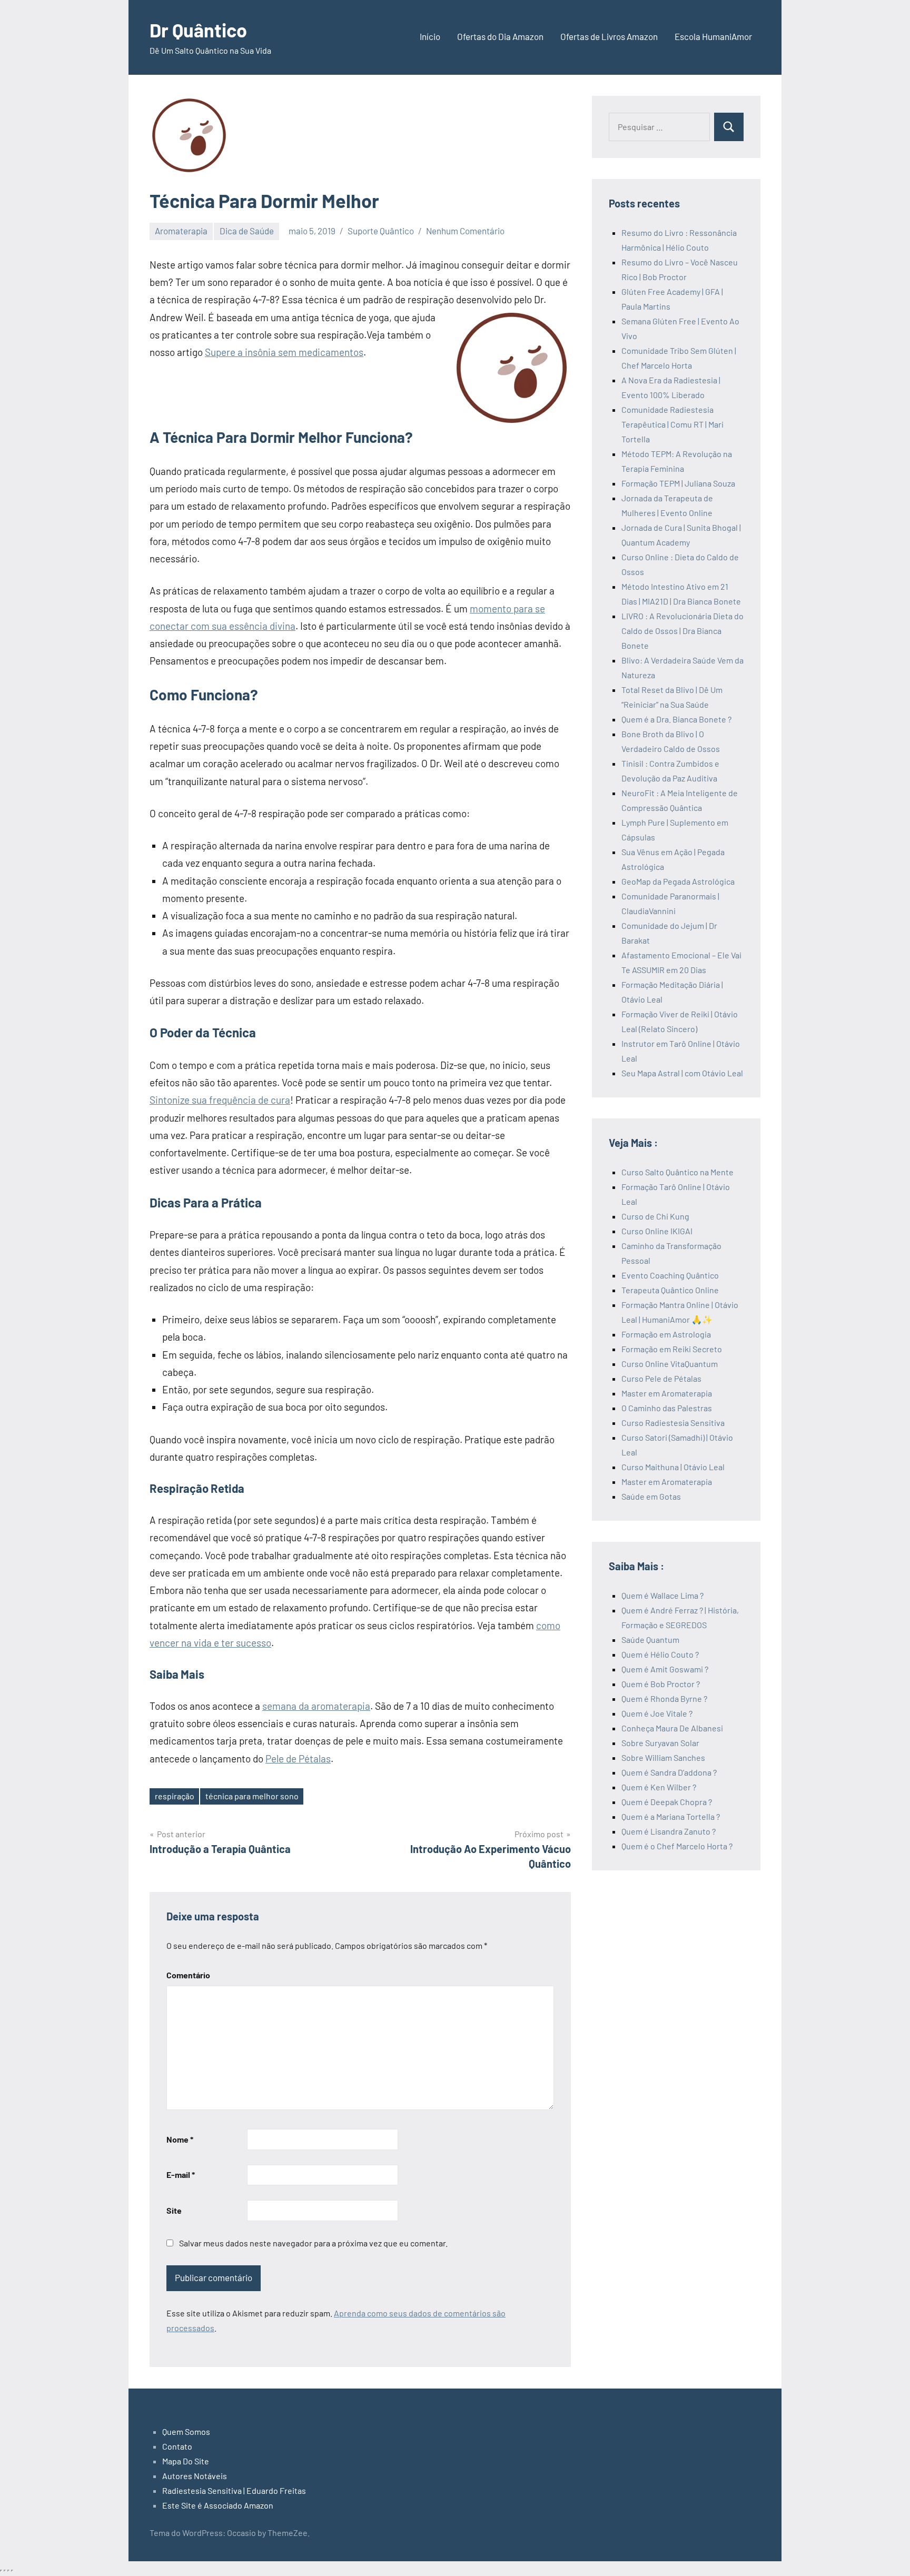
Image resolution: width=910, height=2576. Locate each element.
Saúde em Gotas (651, 1496)
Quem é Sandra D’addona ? (669, 1772)
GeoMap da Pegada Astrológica (678, 881)
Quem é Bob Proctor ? (661, 1684)
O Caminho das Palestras (667, 1408)
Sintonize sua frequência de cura (220, 1100)
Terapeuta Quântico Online (670, 1290)
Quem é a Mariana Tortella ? (671, 1816)
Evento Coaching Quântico (670, 1275)
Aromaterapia (181, 231)
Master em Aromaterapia (667, 1393)
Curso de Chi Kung (655, 1216)
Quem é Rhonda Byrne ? (664, 1698)
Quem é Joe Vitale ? (657, 1713)
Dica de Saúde (247, 231)
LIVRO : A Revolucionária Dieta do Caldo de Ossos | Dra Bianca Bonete (682, 631)
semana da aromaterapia (316, 1706)
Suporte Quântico (381, 231)
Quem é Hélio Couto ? (660, 1654)
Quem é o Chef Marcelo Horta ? (677, 1846)
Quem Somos (186, 2431)
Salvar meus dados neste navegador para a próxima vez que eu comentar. (313, 2243)
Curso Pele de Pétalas (661, 1378)
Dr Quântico (198, 30)
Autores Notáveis (195, 2476)
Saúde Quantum (650, 1639)
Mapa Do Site (186, 2461)
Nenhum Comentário (465, 231)
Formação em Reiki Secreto (672, 1349)
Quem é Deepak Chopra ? (667, 1802)
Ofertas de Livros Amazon (609, 36)
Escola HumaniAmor (713, 36)
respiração (175, 1796)
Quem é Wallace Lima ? (662, 1595)
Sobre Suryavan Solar (660, 1743)
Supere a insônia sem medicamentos (284, 352)
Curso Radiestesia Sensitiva (673, 1423)
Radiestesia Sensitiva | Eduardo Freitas (234, 2490)
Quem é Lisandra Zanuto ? (669, 1831)
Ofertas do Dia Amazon (500, 36)
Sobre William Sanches (663, 1757)
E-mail (181, 2174)
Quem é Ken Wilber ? (659, 1787)
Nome (180, 2139)
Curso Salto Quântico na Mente (677, 1172)
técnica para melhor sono (252, 1796)
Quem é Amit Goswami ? (665, 1669)
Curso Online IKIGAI (657, 1231)
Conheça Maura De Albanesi (672, 1728)
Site (174, 2210)
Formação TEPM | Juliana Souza (678, 483)
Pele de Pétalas (298, 1758)
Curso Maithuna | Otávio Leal (673, 1467)
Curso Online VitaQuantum (670, 1364)
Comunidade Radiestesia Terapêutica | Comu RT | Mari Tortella (672, 424)
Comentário (188, 1975)
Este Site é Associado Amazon (218, 2505)
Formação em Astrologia (666, 1334)
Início (430, 36)
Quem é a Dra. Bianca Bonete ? (676, 719)
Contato (177, 2446)
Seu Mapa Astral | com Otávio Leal (682, 1073)
